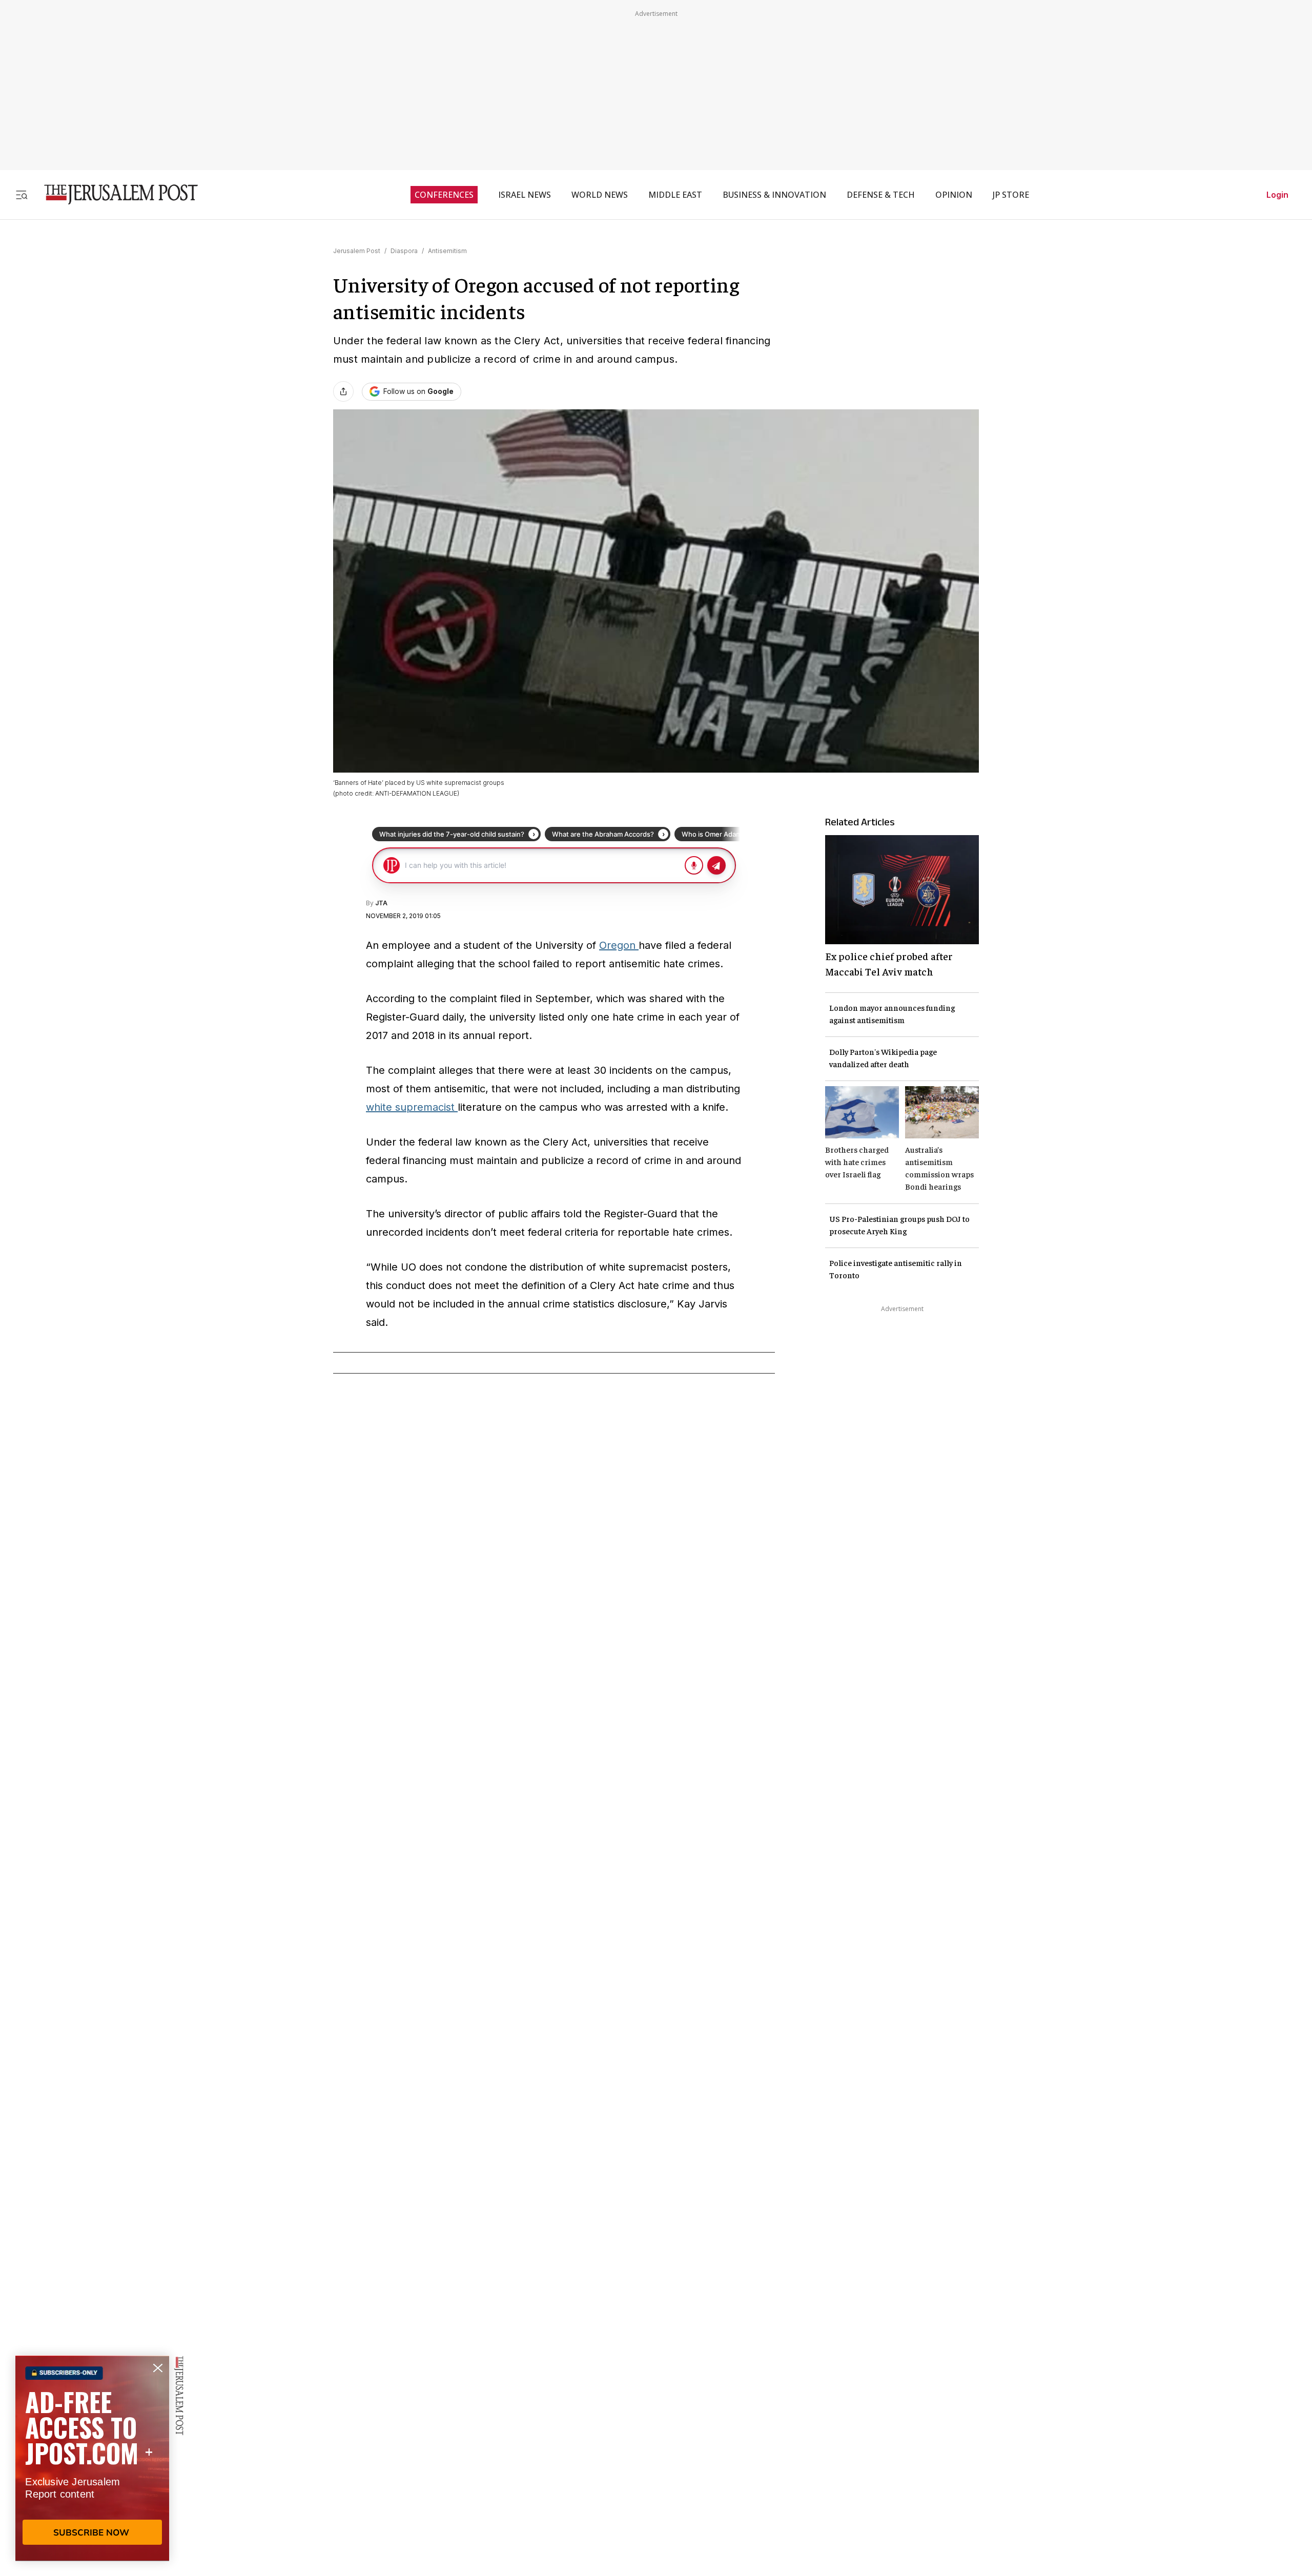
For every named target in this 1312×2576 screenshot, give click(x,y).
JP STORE (1011, 195)
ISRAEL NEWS (525, 195)
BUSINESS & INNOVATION (774, 195)
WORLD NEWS (600, 195)
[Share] (343, 391)
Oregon (619, 945)
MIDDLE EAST (675, 195)
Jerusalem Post (357, 251)
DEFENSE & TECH (881, 195)
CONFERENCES (444, 195)
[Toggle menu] (22, 194)
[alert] (92, 2458)
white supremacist (412, 1107)
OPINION (954, 195)
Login (1277, 195)
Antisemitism (447, 251)
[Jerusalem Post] (114, 194)
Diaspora (404, 251)
